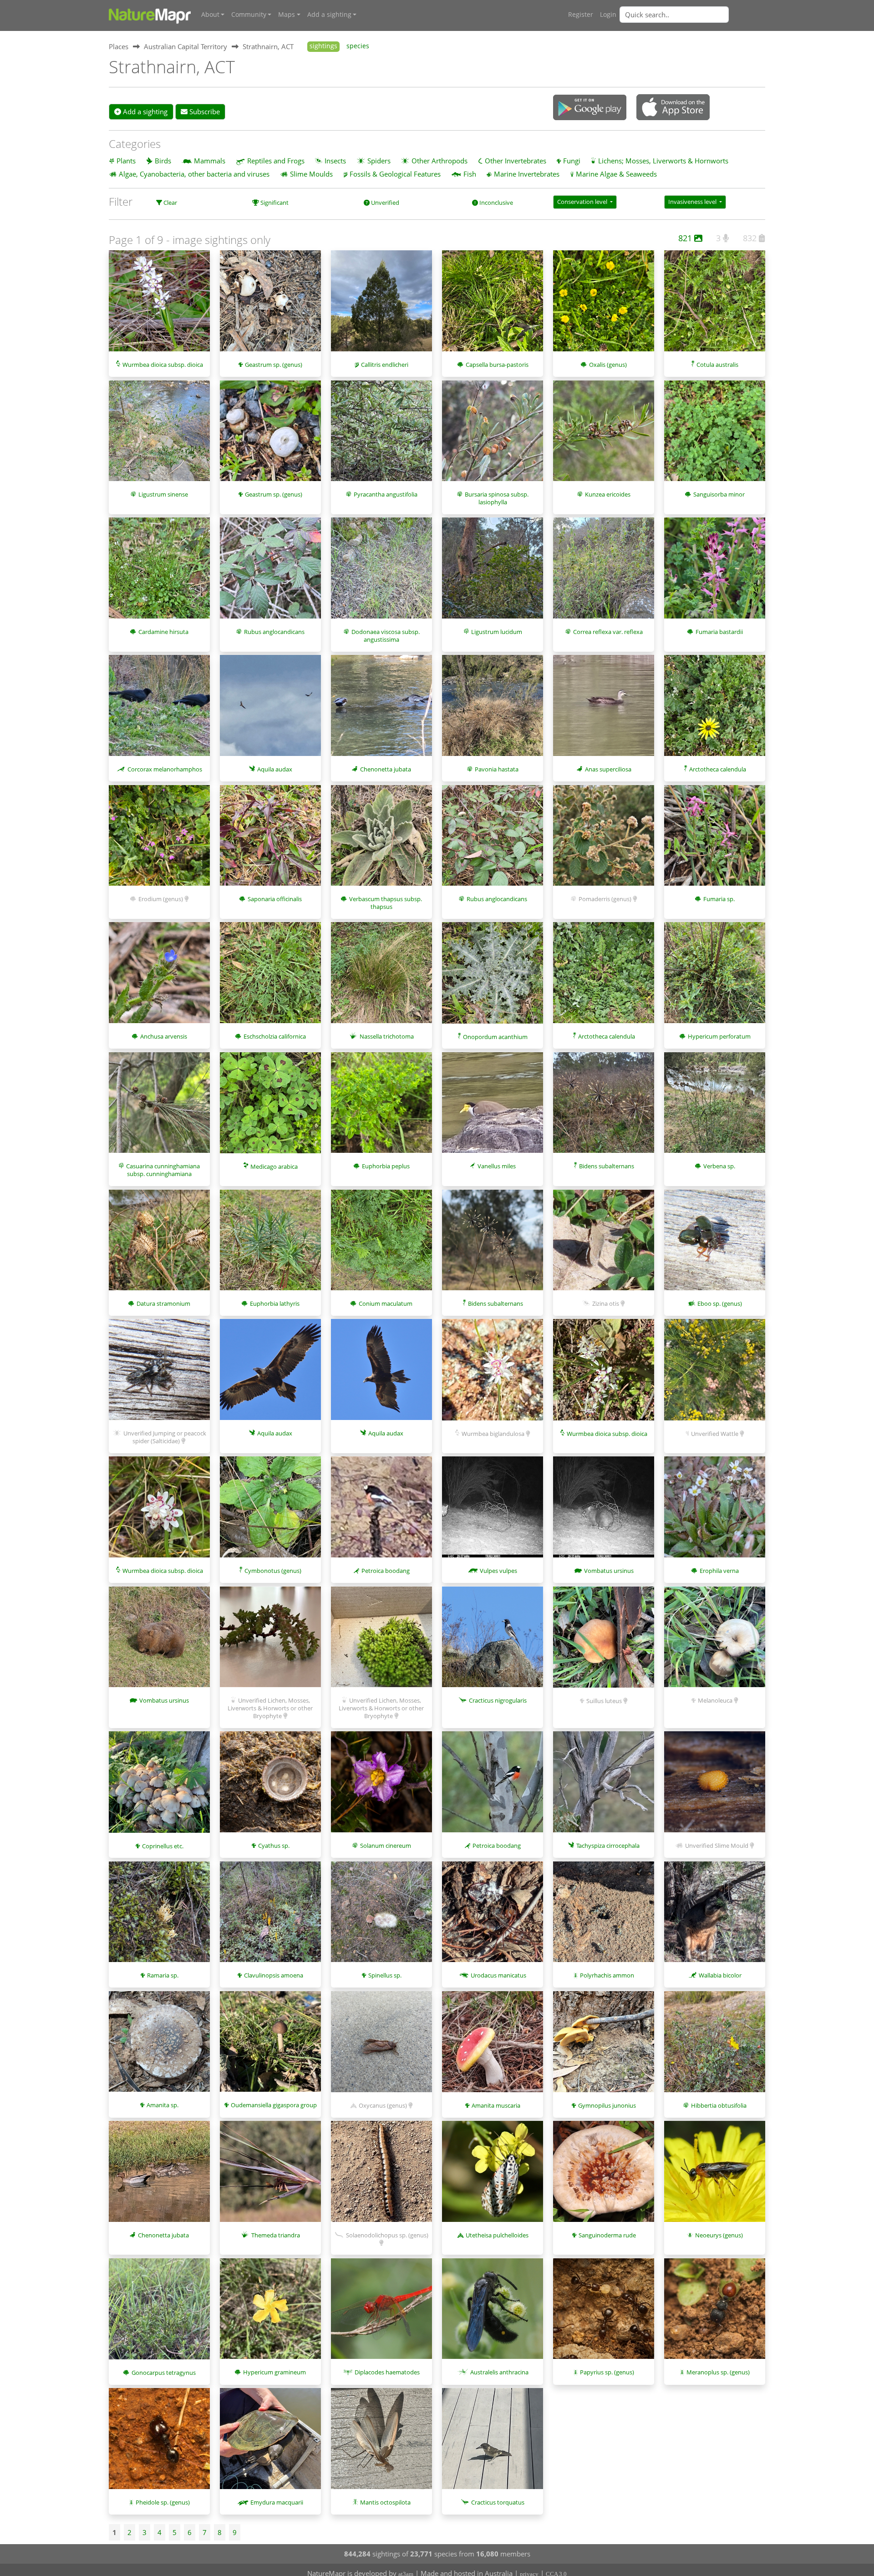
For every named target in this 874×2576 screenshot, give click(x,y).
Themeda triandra (276, 2235)
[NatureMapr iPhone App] (673, 108)
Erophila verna (719, 1571)
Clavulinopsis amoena (274, 1975)
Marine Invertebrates (527, 174)
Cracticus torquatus (498, 2502)
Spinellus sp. (385, 1975)
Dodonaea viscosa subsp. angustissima (386, 636)
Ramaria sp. (163, 1975)
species (358, 46)
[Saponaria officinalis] (270, 840)
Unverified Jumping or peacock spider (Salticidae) (165, 1437)
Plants (126, 161)
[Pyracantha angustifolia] (381, 436)
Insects (335, 161)
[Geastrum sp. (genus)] (270, 305)
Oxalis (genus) (608, 365)
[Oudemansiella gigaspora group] (270, 2046)
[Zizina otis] (604, 1245)
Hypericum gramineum (274, 2372)
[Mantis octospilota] (381, 2443)
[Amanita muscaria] (493, 2046)
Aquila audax (275, 769)
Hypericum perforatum (719, 1036)
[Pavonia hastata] (493, 710)
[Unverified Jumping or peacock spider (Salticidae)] (159, 1374)
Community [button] (249, 15)
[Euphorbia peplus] (381, 1107)
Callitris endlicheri (385, 365)
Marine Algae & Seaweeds (616, 174)
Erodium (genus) (161, 899)
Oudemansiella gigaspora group (274, 2105)
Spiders (379, 161)
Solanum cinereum (386, 1846)
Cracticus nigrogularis (498, 1700)
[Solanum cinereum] (381, 1786)
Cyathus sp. (274, 1846)
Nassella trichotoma (387, 1036)
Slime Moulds (311, 174)
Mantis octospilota (385, 2502)
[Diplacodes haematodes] (381, 2313)
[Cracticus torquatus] (493, 2443)
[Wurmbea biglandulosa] (493, 1374)
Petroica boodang (386, 1571)
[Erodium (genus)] (159, 840)
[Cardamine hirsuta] (159, 573)
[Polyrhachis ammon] (604, 1917)
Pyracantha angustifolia (386, 494)
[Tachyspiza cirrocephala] (604, 1786)
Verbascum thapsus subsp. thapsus (386, 903)
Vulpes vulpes (498, 1571)
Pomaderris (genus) (605, 899)
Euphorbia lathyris (275, 1303)
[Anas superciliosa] (604, 710)
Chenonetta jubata (386, 769)
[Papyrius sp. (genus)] (604, 2313)
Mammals (210, 161)
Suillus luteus (604, 1701)
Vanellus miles (497, 1166)
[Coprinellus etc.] (159, 1786)
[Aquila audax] (270, 710)
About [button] (210, 15)
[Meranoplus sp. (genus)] (715, 2313)
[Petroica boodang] (381, 1511)
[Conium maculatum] (381, 1245)
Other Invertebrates (516, 161)
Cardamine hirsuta (163, 632)
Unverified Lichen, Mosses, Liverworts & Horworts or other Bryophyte (270, 1708)
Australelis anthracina (499, 2372)
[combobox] (692, 15)
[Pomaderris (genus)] (604, 840)
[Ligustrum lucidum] (493, 573)
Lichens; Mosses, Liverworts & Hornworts (663, 161)
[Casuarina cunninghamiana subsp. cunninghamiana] (159, 1107)
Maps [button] (287, 15)
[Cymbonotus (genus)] (270, 1511)
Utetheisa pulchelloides (497, 2235)
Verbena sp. (719, 1166)
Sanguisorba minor (719, 494)
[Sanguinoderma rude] (604, 2176)
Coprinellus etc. (163, 1846)
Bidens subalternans (607, 1166)
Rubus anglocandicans (274, 632)
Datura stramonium (163, 1303)
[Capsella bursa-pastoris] (493, 305)
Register (581, 15)
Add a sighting (144, 112)
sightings (323, 46)
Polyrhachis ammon (607, 1975)
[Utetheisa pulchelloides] (493, 2176)
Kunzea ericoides (608, 494)
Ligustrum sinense (163, 494)
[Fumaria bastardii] (715, 573)
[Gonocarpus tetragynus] (159, 2313)
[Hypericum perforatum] (715, 977)
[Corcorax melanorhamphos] (159, 710)
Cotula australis (717, 365)
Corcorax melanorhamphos (165, 769)
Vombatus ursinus (609, 1571)
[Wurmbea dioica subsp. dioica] (159, 305)
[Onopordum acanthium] (493, 977)
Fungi (572, 161)
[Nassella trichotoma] (381, 977)
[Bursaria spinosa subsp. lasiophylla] (493, 436)
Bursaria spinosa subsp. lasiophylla (497, 498)
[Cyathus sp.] (270, 1786)
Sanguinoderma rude (607, 2235)
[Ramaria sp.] (159, 1917)
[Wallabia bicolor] (715, 1917)
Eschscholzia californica (275, 1036)
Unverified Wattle (715, 1434)
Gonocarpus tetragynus (164, 2373)
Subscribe (204, 112)
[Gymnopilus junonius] (604, 2046)
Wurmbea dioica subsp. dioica (163, 365)
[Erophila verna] (715, 1511)
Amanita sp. (163, 2105)
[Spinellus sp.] (381, 1917)
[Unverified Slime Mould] (715, 1786)
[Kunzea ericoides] (604, 436)
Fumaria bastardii (719, 632)
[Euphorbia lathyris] (270, 1245)
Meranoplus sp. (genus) (718, 2372)
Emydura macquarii (277, 2502)
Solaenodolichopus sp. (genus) (387, 2235)
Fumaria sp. (719, 899)
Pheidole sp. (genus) (163, 2502)
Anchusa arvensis (164, 1036)
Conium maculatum (386, 1303)
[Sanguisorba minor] (715, 436)
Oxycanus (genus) (383, 2105)
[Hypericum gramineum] (270, 2313)
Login (608, 15)
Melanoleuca (715, 1700)
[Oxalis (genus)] (604, 305)
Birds (163, 161)
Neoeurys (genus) (719, 2235)
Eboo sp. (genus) (720, 1303)
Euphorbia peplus (386, 1166)
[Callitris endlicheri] (381, 305)
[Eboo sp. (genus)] (715, 1245)
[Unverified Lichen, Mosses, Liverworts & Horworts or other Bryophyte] (270, 1642)
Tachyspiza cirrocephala (608, 1846)
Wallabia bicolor (720, 1975)
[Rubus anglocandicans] (270, 573)
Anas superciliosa (608, 769)
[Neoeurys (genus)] (715, 2176)
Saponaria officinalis (275, 899)
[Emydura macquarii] (270, 2443)
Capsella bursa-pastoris (497, 365)
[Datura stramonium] (159, 1245)
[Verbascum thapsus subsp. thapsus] (381, 840)
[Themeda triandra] (270, 2176)
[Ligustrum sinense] (159, 436)
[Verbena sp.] (715, 1107)
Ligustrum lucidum (497, 632)
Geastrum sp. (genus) (274, 365)
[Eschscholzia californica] (270, 977)
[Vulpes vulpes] (493, 1511)
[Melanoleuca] (715, 1642)
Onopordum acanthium (495, 1037)
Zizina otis (606, 1303)
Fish (470, 174)
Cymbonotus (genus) (273, 1571)
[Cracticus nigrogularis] (493, 1642)
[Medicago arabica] (270, 1107)
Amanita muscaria (496, 2105)
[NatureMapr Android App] (590, 108)
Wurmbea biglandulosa (493, 1434)
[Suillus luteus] (604, 1642)
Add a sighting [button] (329, 15)
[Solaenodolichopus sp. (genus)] (381, 2176)
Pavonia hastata (497, 769)
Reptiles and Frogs (276, 161)
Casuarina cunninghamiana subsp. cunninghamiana (163, 1170)
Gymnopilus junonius (607, 2105)
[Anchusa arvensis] (159, 977)
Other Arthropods (440, 161)
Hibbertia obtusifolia (719, 2105)
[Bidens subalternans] (604, 1107)
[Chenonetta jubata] (381, 710)
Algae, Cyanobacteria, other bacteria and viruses (194, 174)
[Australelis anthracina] (493, 2313)
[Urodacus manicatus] (493, 1917)
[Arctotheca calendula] (715, 710)
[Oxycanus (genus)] (381, 2046)
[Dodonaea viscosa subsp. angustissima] (381, 573)
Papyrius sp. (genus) (607, 2372)
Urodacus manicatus (498, 1975)
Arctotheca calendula (718, 769)
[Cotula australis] (715, 305)
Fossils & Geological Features (395, 174)
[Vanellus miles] (493, 1107)
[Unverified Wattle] (715, 1374)
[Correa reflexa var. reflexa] (604, 573)
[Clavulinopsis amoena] (270, 1917)
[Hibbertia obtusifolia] (715, 2046)
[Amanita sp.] (159, 2046)
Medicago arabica (274, 1166)
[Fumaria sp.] (715, 840)
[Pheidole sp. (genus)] (159, 2443)
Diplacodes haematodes (387, 2372)
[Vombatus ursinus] (604, 1511)
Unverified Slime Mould (717, 1846)
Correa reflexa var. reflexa (608, 632)
